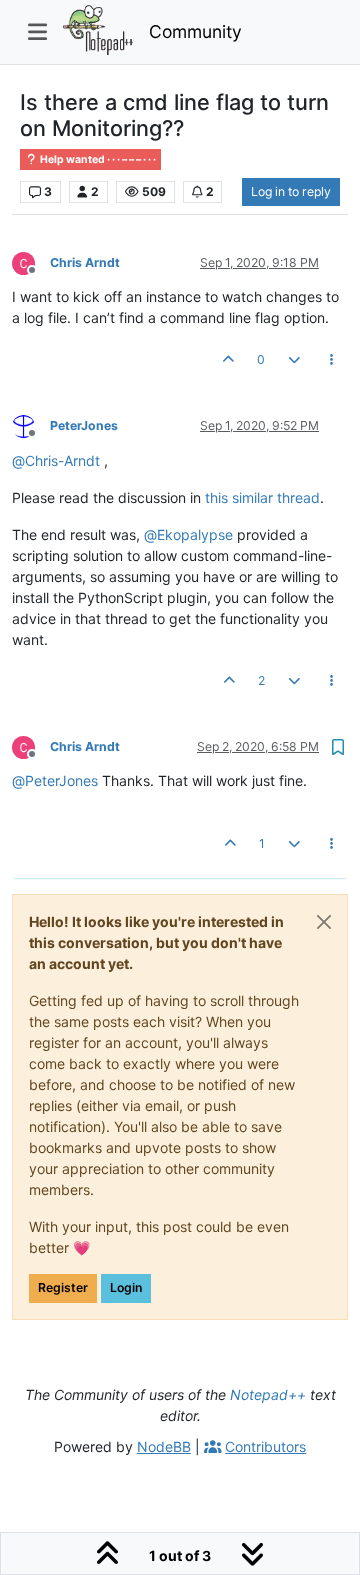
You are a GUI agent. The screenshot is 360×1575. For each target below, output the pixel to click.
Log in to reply (291, 191)
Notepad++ (268, 1394)
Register (63, 1287)
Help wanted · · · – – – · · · (97, 159)
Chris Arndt (85, 262)
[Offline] (31, 261)
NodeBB (164, 1446)
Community (195, 31)
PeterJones (84, 425)
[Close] (324, 922)
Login (126, 1287)
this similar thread (262, 497)
